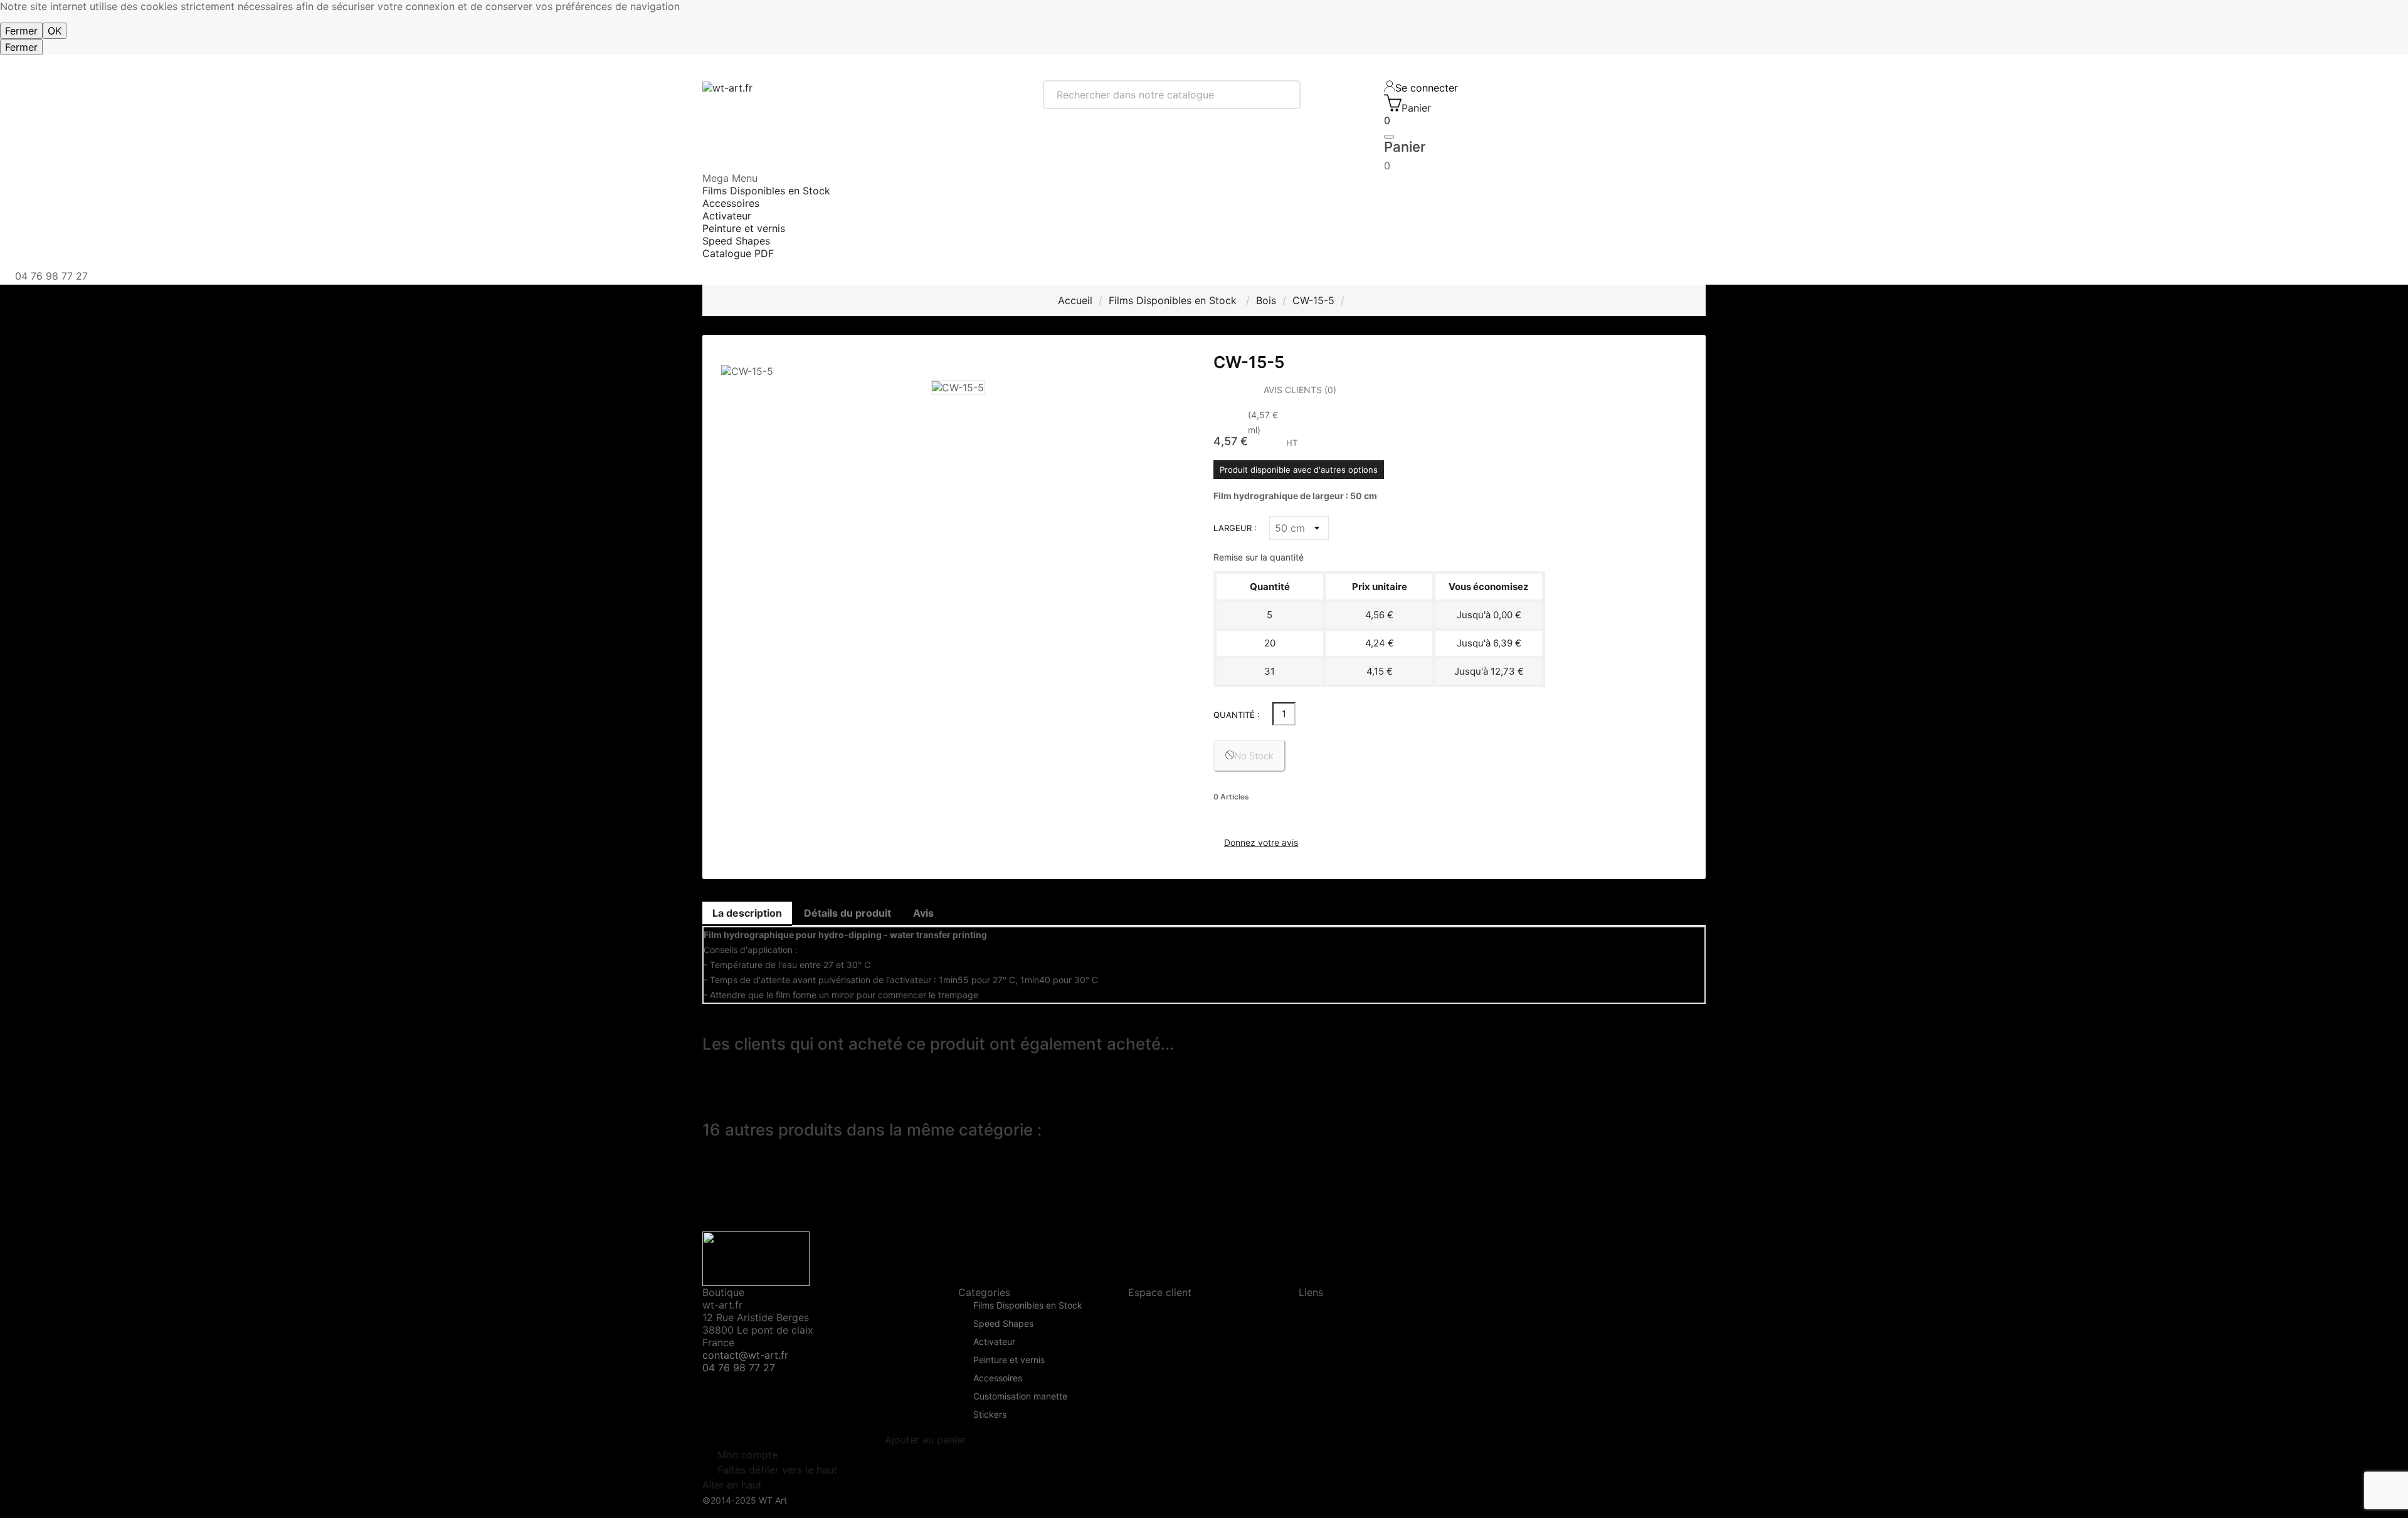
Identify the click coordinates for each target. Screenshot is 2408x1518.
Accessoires (998, 1378)
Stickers (990, 1415)
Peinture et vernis (1009, 1360)
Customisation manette (1020, 1397)
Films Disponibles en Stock (1028, 1306)
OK (55, 31)
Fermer (21, 31)
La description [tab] (747, 913)
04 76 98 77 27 (739, 1368)
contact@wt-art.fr (745, 1355)
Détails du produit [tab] (848, 913)
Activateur (994, 1342)
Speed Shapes (1003, 1324)
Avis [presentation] (923, 913)
